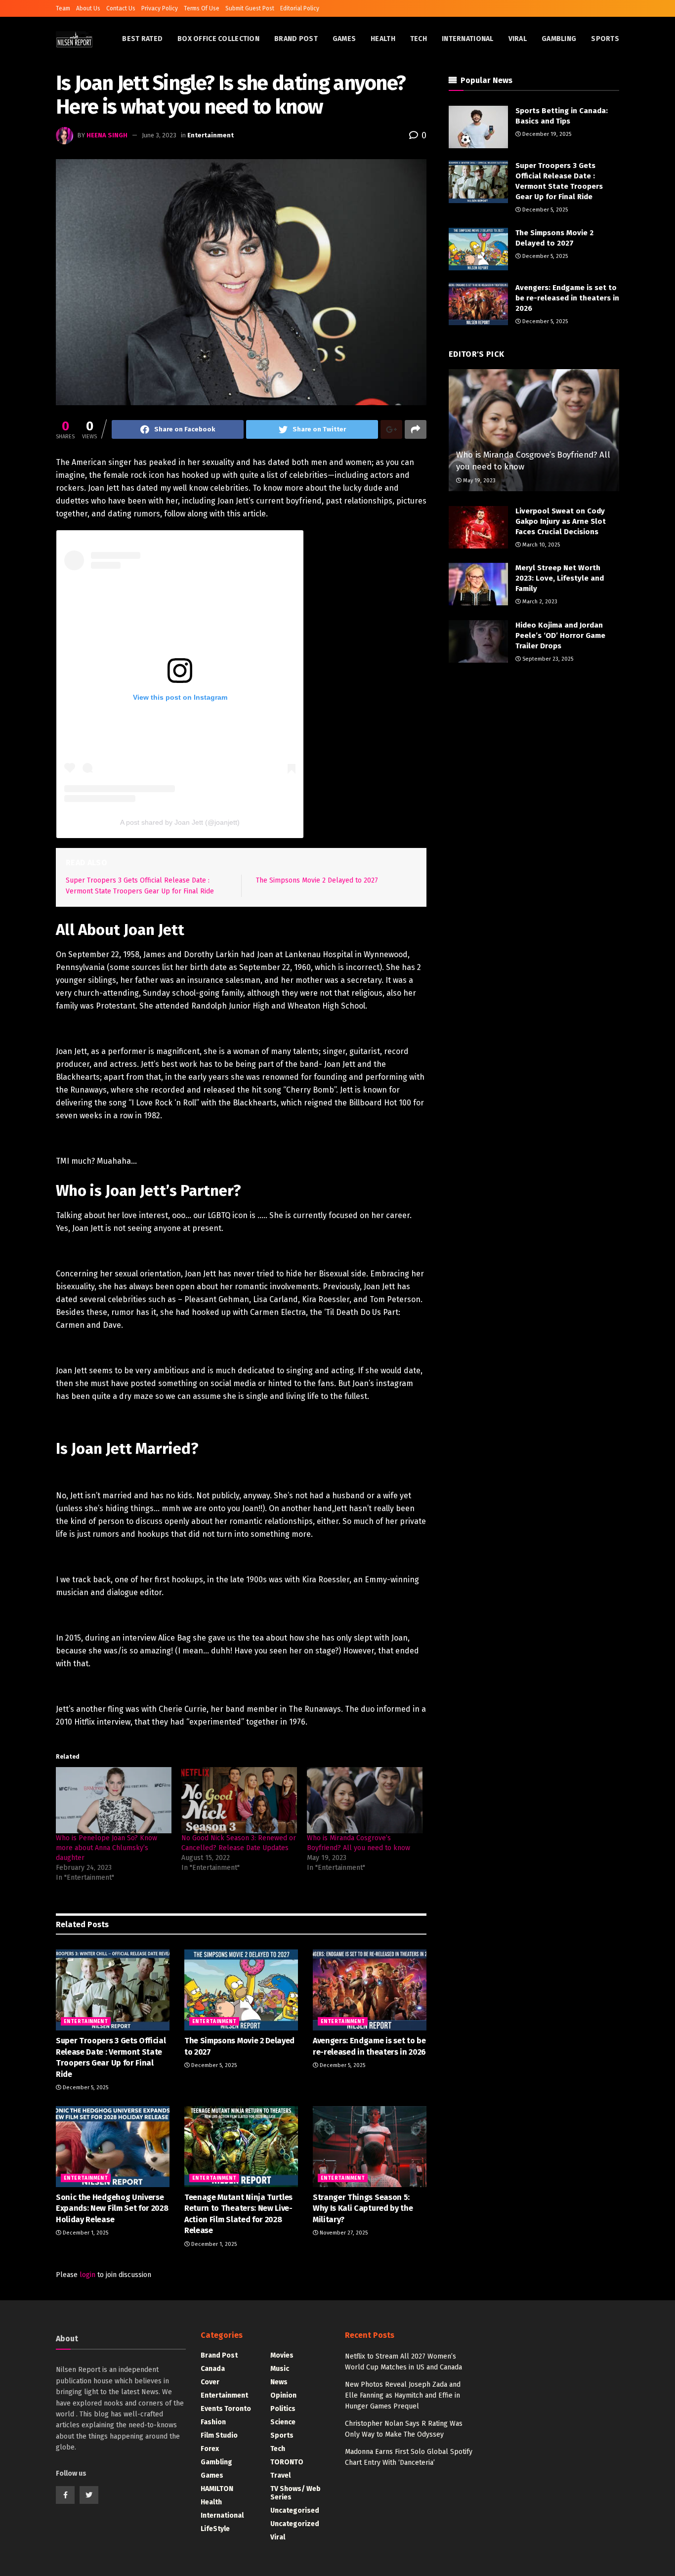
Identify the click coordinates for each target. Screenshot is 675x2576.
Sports (605, 39)
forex (210, 2449)
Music (280, 2369)
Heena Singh (107, 135)
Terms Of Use (202, 8)
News (279, 2382)
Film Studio (219, 2435)
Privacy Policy (160, 8)
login (87, 2275)
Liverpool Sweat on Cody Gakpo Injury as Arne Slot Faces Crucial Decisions (561, 521)
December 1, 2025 (85, 2233)
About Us (88, 8)
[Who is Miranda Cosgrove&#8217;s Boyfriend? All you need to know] (365, 1800)
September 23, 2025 (547, 659)
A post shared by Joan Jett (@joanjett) (180, 822)
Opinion (283, 2395)
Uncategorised (295, 2511)
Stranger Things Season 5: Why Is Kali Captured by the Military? (363, 2208)
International (468, 39)
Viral (518, 39)
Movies (282, 2355)
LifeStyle (215, 2529)
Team (63, 8)
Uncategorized (295, 2524)
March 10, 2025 (540, 545)
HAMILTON (217, 2489)
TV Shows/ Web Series (295, 2493)
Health (383, 39)
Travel (280, 2475)
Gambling (559, 39)
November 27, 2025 (343, 2233)
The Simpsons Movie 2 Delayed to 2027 (317, 880)
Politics (283, 2409)
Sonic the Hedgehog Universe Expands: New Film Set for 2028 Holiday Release (112, 2208)
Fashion (213, 2422)
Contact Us (121, 8)
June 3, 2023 (159, 135)
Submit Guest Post (250, 8)
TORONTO (287, 2462)
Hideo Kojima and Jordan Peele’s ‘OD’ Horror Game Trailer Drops (560, 635)
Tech (419, 39)
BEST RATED (142, 39)
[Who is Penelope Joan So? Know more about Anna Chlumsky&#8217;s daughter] (114, 1800)
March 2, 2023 (539, 602)
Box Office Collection (218, 39)
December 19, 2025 (546, 134)
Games (344, 39)
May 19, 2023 (479, 481)
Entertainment (211, 135)
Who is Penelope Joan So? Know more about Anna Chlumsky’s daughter (106, 1848)
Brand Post (296, 39)
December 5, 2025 (85, 2088)
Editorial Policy (300, 8)
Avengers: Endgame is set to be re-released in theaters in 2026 (567, 298)
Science (283, 2422)
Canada (213, 2369)
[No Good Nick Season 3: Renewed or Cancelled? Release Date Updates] (239, 1800)
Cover (210, 2382)
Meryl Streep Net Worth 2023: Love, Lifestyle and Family (560, 578)
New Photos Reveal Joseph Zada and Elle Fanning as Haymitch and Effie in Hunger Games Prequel (403, 2396)
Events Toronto (226, 2409)
